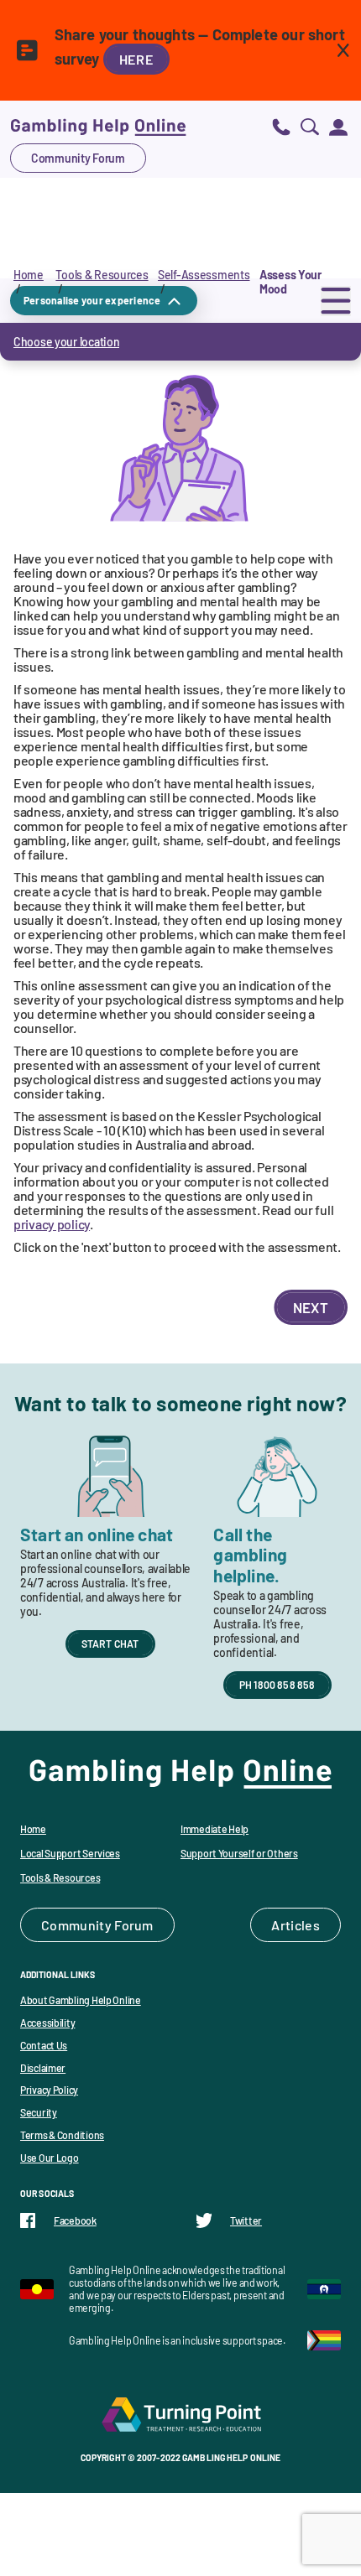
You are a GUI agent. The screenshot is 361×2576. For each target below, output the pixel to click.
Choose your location (66, 342)
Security (39, 2112)
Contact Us (44, 2045)
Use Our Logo (50, 2158)
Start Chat (110, 1644)
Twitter (246, 2220)
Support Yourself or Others (239, 1853)
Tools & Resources (102, 275)
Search (310, 126)
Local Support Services (70, 1853)
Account (338, 126)
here (136, 59)
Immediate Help (215, 1829)
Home (29, 275)
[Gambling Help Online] (98, 126)
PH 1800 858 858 (277, 1685)
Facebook (75, 2220)
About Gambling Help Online (81, 2000)
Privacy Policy (49, 2090)
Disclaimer (43, 2068)
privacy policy (52, 1224)
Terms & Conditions (62, 2135)
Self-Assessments (204, 275)
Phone (281, 126)
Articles (296, 1925)
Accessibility (47, 2023)
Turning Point (180, 2414)
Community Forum (78, 158)
